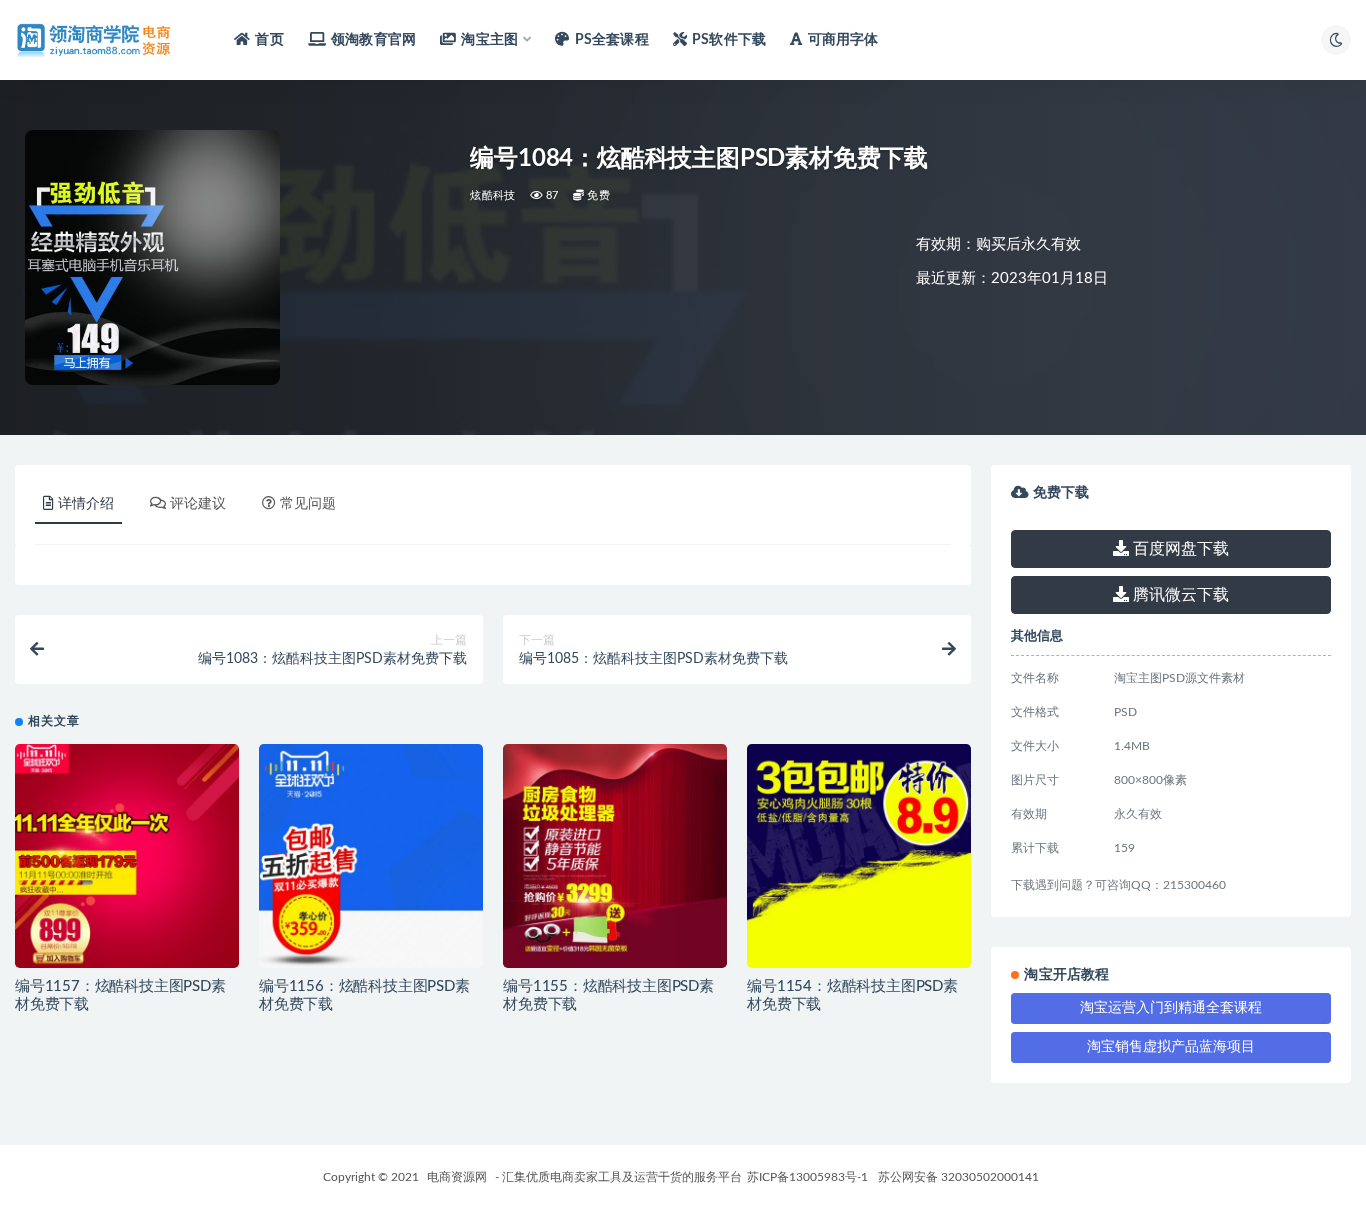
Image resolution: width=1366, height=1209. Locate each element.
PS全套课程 (611, 40)
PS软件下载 (729, 40)
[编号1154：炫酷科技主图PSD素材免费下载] (859, 856)
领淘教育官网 (373, 40)
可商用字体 (843, 40)
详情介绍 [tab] (86, 504)
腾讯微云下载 (1179, 595)
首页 (269, 40)
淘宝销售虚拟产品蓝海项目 (1171, 1047)
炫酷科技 (492, 195)
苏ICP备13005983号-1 (807, 1177)
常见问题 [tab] (308, 504)
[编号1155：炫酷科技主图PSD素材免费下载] (615, 856)
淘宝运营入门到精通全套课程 (1171, 1008)
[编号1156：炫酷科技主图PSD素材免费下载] (371, 856)
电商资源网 (457, 1177)
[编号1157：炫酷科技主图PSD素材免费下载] (127, 856)
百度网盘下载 (1179, 549)
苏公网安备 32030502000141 (958, 1177)
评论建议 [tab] (198, 504)
